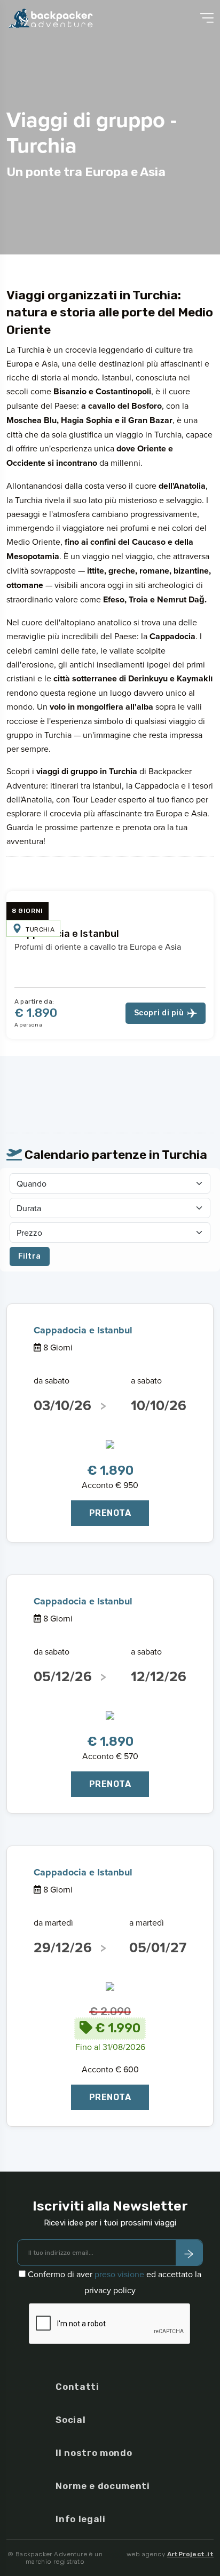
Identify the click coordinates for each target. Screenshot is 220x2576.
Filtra (30, 1256)
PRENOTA (110, 1513)
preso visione (119, 2274)
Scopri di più (159, 1013)
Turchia (40, 929)
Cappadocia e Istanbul (67, 934)
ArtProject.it (190, 2554)
